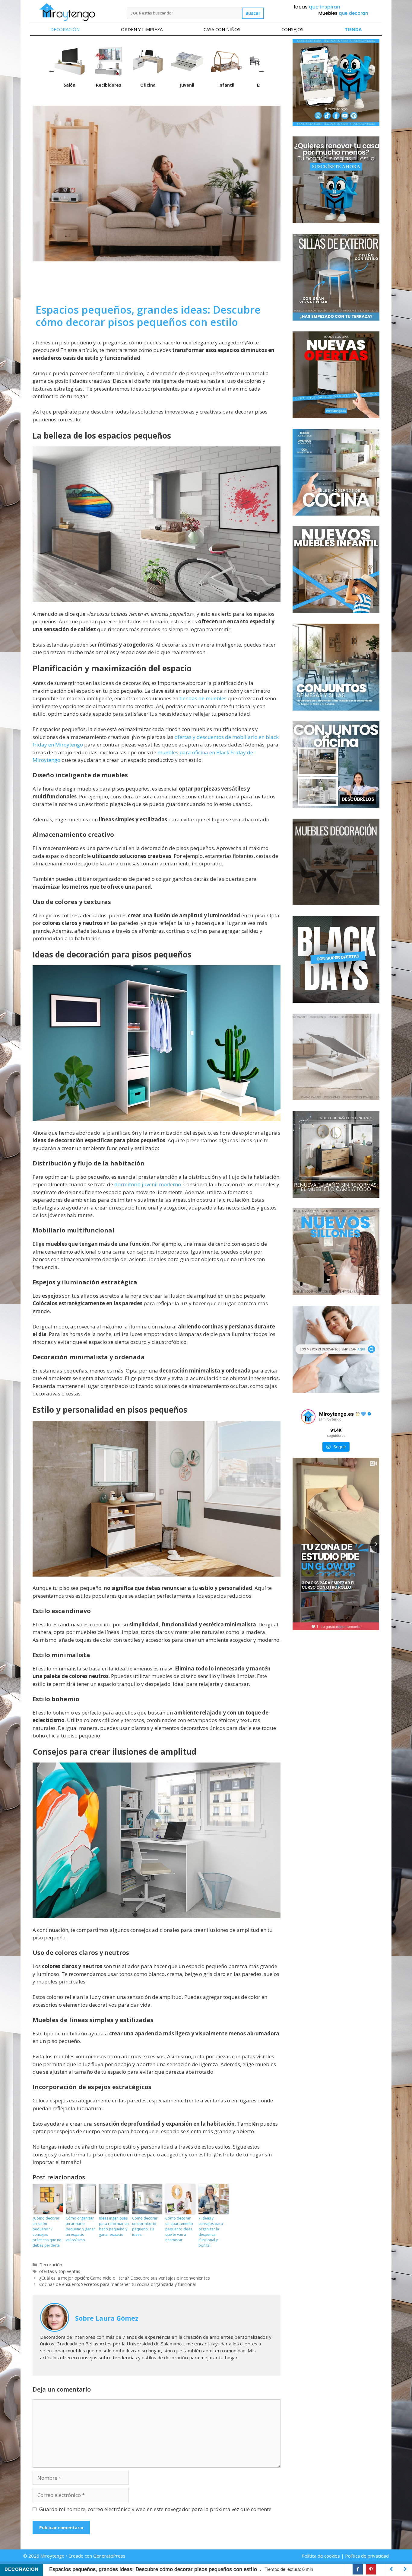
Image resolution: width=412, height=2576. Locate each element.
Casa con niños (222, 29)
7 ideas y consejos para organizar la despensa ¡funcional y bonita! (211, 2232)
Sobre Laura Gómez (107, 2318)
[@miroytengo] (308, 1417)
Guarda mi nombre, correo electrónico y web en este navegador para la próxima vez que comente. (156, 2509)
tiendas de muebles (203, 698)
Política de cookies (321, 2556)
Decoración (65, 29)
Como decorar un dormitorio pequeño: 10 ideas (145, 2226)
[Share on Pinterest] (371, 2569)
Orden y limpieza (142, 29)
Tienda (353, 29)
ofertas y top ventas (60, 2271)
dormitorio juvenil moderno (148, 1184)
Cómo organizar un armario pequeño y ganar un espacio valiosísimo (80, 2229)
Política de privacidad (367, 2556)
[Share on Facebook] (358, 2569)
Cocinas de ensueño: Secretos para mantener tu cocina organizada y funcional (117, 2284)
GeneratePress (109, 2556)
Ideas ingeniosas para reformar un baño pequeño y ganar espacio (114, 2226)
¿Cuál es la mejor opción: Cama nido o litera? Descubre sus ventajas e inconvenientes (125, 2278)
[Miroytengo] (67, 12)
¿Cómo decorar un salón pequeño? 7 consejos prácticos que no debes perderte (47, 2232)
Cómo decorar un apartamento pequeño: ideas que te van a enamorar (179, 2229)
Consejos (292, 29)
